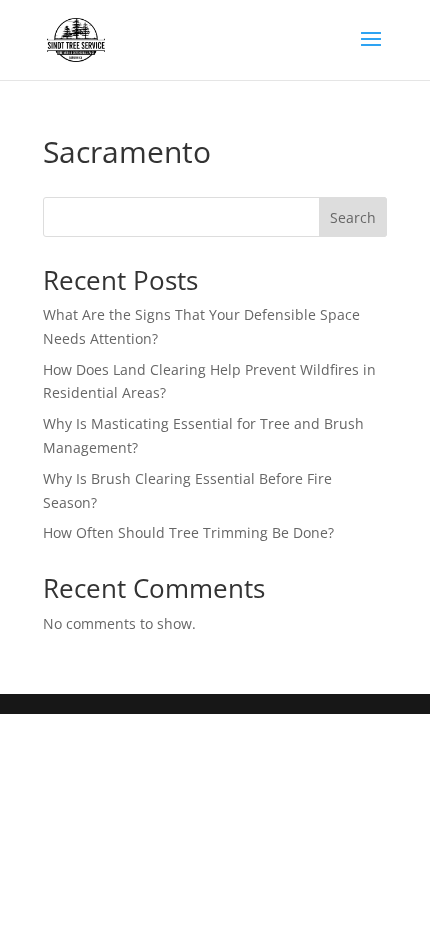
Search (353, 217)
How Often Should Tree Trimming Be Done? (188, 532)
